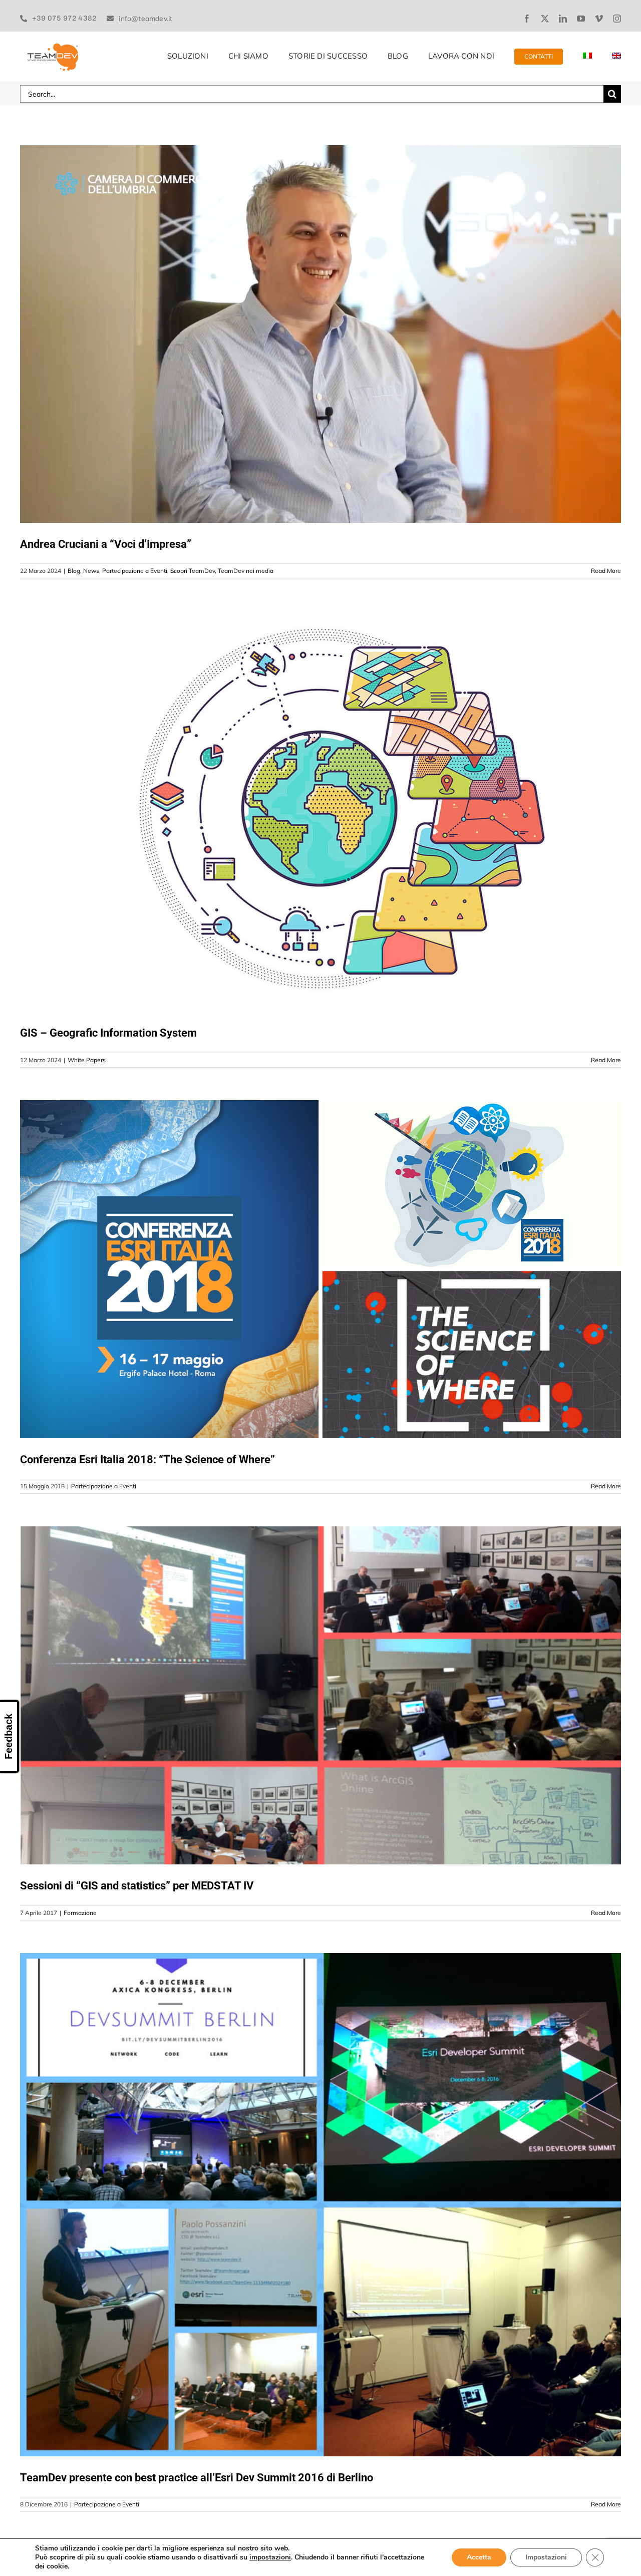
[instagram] (617, 19)
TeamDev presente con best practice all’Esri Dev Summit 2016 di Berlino (197, 2478)
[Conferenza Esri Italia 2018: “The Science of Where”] (320, 1269)
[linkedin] (563, 19)
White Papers (87, 1060)
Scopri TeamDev (193, 571)
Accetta (479, 2557)
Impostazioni (546, 2557)
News (91, 571)
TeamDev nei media (246, 571)
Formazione (80, 1913)
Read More (606, 571)
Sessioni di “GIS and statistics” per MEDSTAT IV (137, 1886)
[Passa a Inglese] (616, 57)
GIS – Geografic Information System (108, 1033)
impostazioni (270, 2557)
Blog (74, 571)
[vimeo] (599, 19)
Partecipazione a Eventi (135, 571)
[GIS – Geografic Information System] (320, 811)
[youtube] (581, 19)
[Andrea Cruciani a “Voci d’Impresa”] (320, 334)
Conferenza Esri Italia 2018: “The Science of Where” (147, 1460)
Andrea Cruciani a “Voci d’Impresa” (106, 544)
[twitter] (545, 19)
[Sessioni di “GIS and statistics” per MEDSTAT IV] (320, 1695)
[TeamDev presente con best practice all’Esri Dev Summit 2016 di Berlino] (320, 2205)
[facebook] (527, 19)
